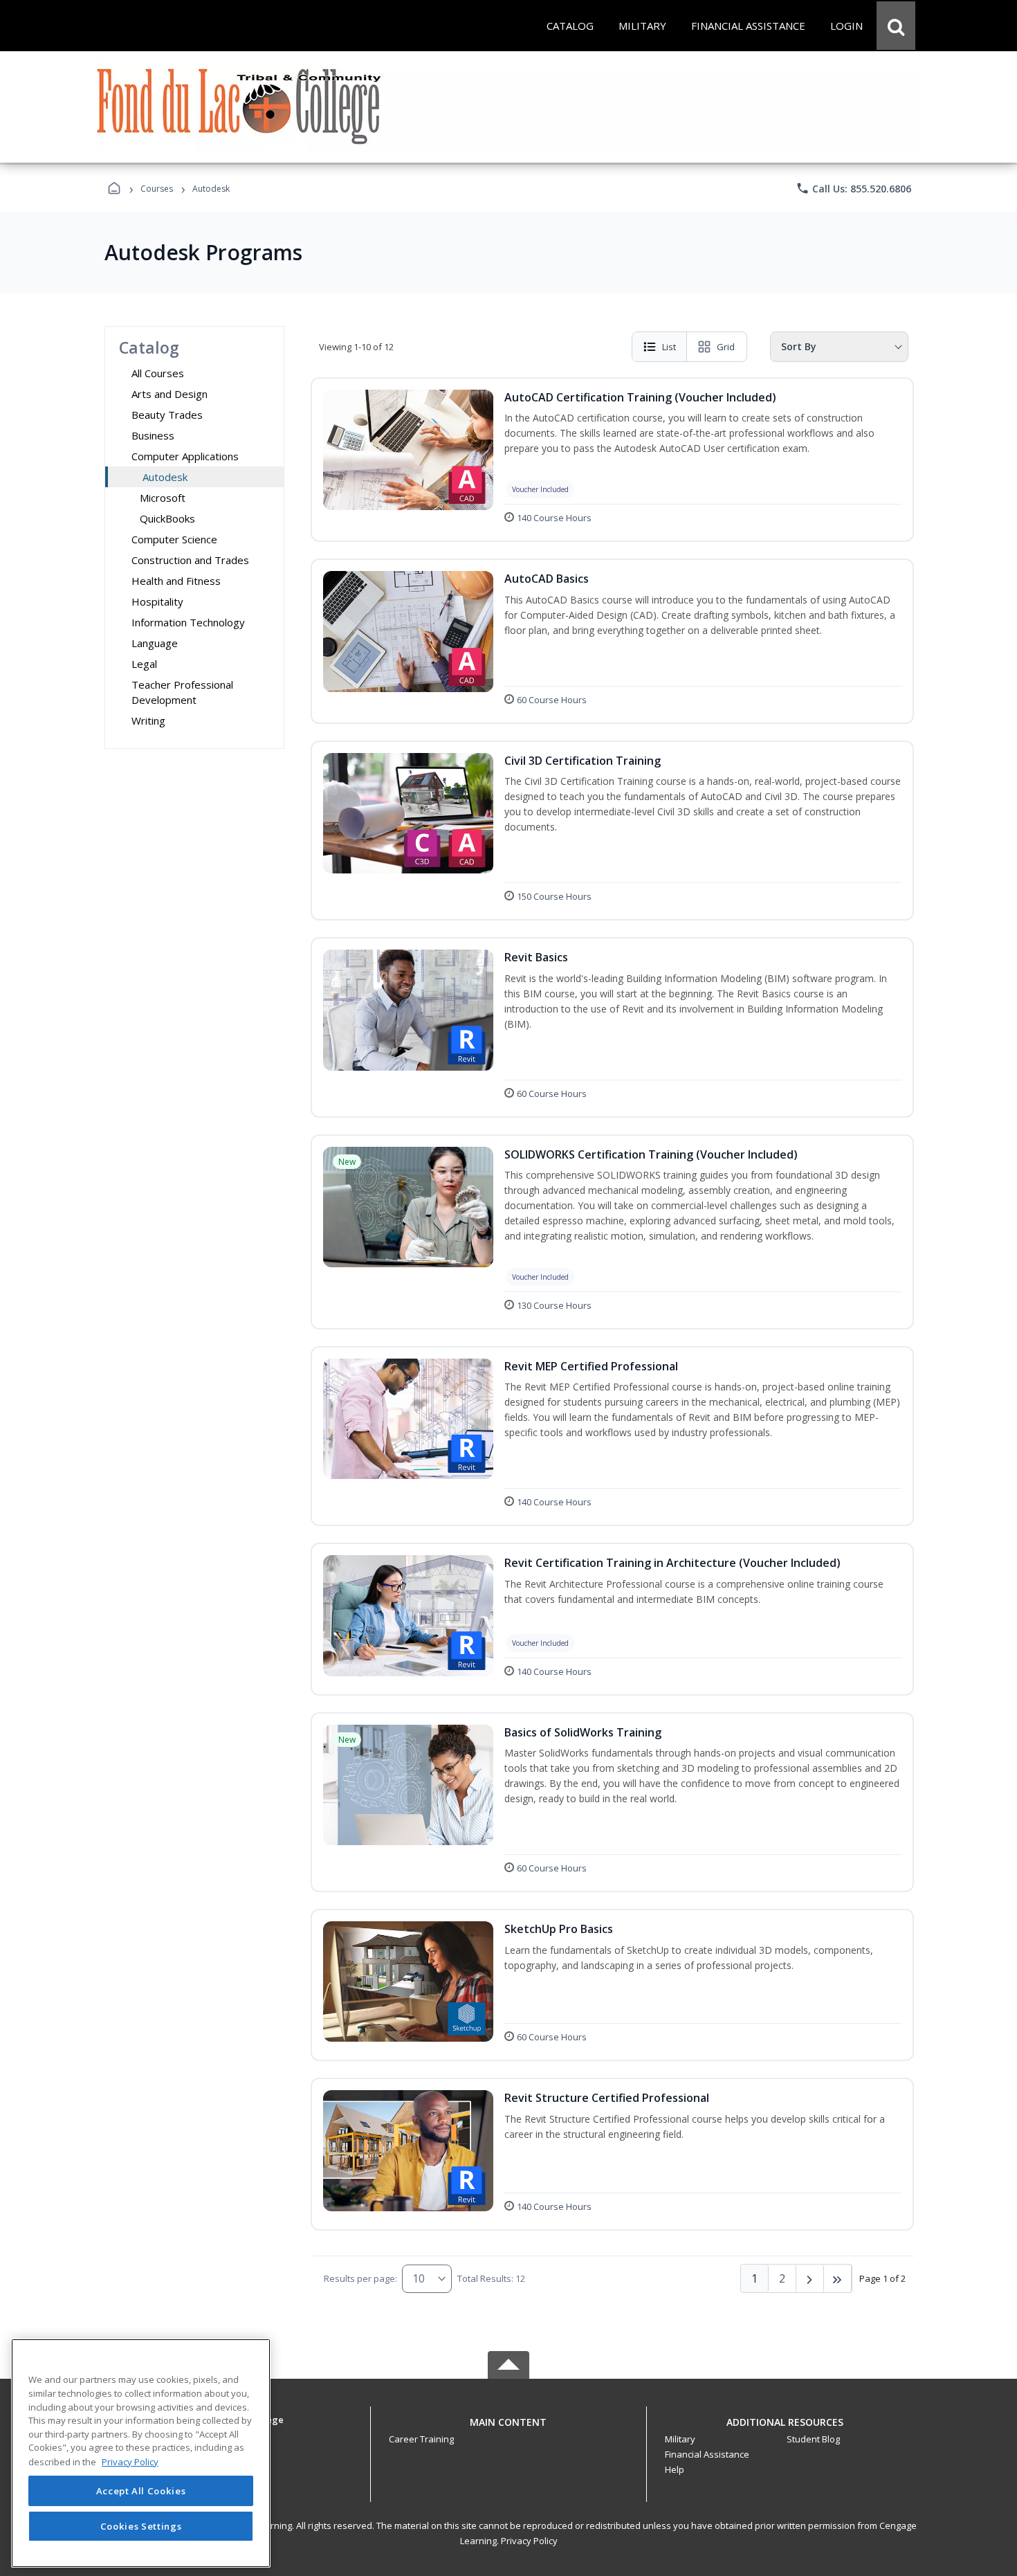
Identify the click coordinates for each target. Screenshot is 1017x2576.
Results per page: (360, 2278)
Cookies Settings (141, 2526)
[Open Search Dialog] (896, 26)
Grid (726, 347)
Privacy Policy (529, 2541)
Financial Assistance (707, 2454)
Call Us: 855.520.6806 (853, 188)
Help (675, 2469)
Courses (157, 189)
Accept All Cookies (141, 2491)
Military (680, 2439)
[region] (141, 2453)
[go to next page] (810, 2278)
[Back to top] (508, 2430)
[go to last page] (838, 2278)
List (669, 347)
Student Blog (813, 2439)
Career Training (421, 2439)
